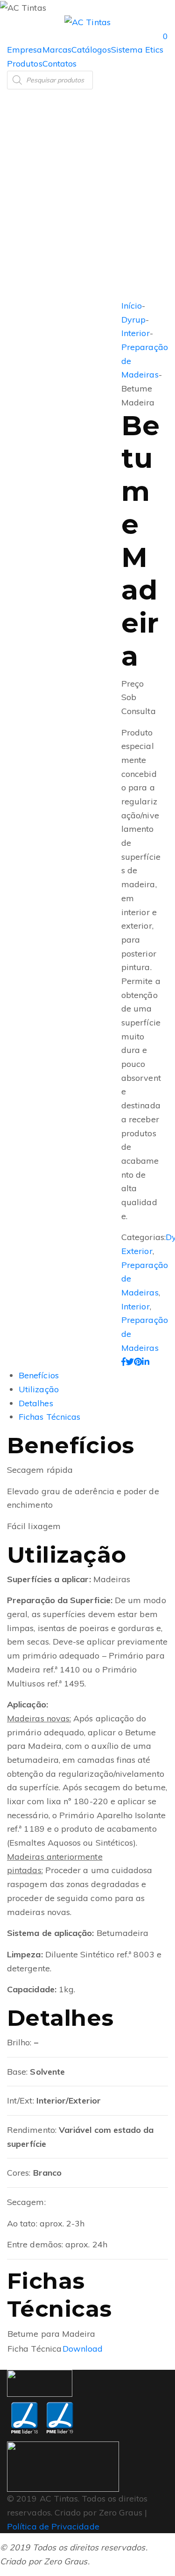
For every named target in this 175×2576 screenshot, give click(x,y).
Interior (136, 333)
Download (83, 2349)
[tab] (97, 1376)
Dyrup (133, 320)
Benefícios (39, 1375)
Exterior (137, 1251)
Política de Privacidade (53, 2526)
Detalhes (36, 1403)
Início (132, 306)
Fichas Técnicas (49, 1417)
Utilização (39, 1389)
